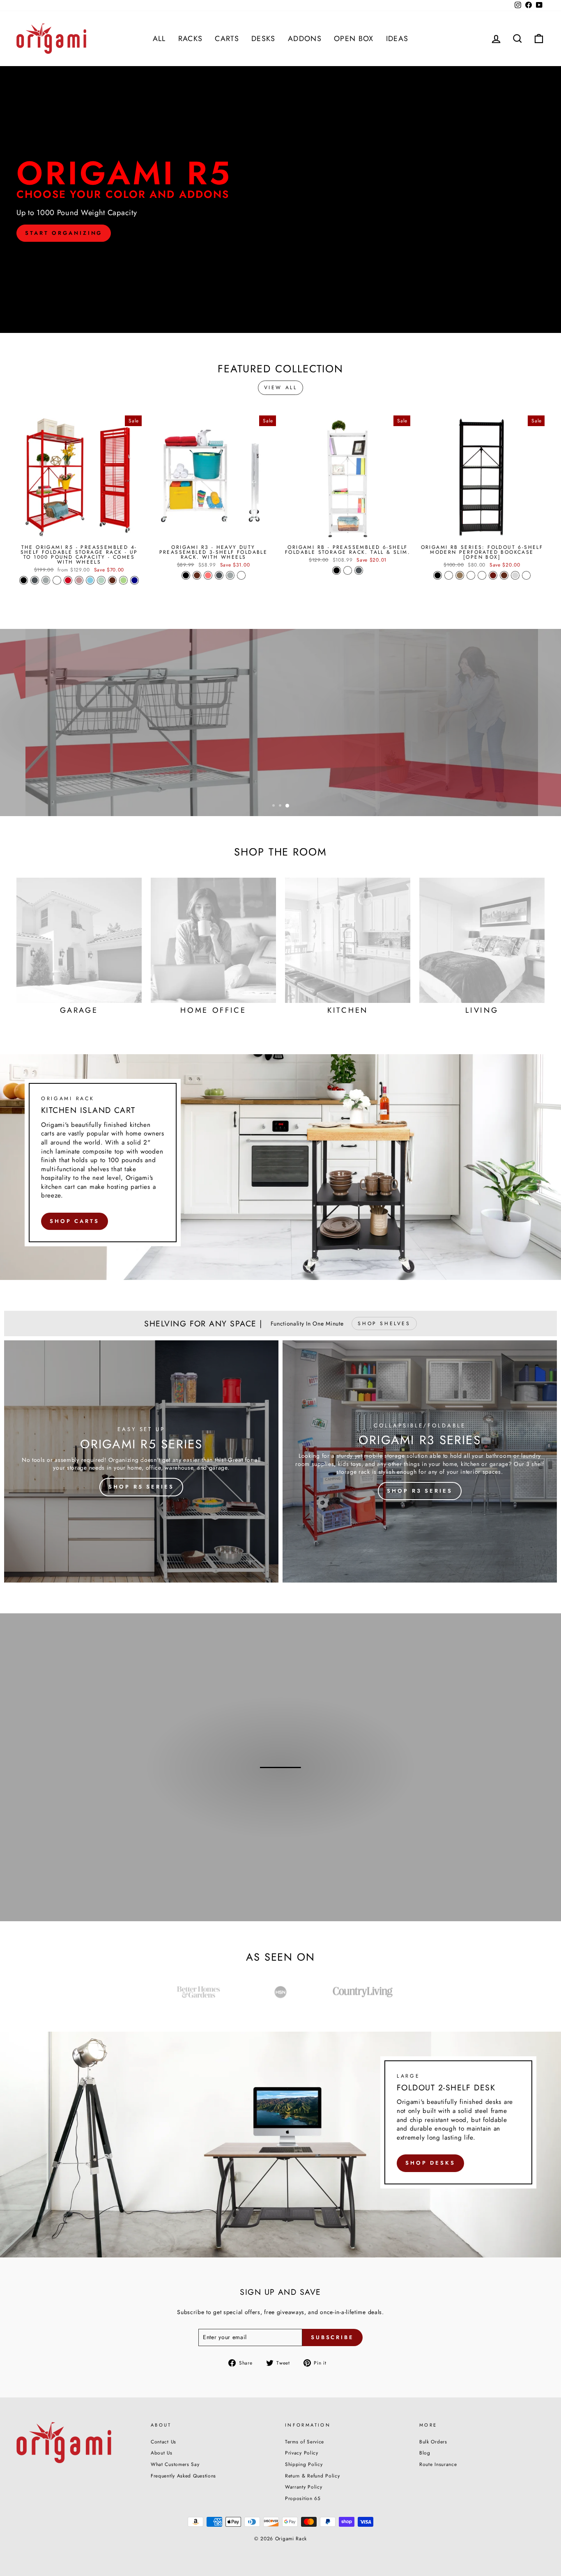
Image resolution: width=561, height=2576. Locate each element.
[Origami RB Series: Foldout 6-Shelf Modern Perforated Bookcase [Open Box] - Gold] (460, 575)
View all (281, 388)
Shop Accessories (495, 757)
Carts (227, 39)
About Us (162, 2453)
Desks (263, 39)
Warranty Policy (304, 2487)
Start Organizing (64, 233)
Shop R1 (279, 1807)
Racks (191, 39)
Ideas (397, 39)
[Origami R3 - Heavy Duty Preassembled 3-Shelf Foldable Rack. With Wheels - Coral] (208, 575)
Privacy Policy (302, 2453)
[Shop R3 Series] (420, 1461)
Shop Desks (430, 2163)
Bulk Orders (433, 2442)
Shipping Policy (304, 2464)
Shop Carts (75, 1221)
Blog (425, 2453)
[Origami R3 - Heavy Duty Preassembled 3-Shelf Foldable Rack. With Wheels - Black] (186, 575)
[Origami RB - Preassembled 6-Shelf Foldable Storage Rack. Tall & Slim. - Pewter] (359, 570)
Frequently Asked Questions (183, 2476)
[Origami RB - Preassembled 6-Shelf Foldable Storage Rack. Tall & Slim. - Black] (337, 570)
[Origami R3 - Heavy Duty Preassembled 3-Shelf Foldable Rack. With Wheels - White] (241, 575)
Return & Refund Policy (312, 2476)
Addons (305, 39)
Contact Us (163, 2442)
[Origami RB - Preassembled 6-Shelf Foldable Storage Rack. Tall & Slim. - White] (348, 570)
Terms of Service (305, 2442)
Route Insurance (438, 2464)
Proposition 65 (303, 2498)
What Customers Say (175, 2464)
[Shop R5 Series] (141, 1461)
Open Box (354, 39)
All (159, 39)
